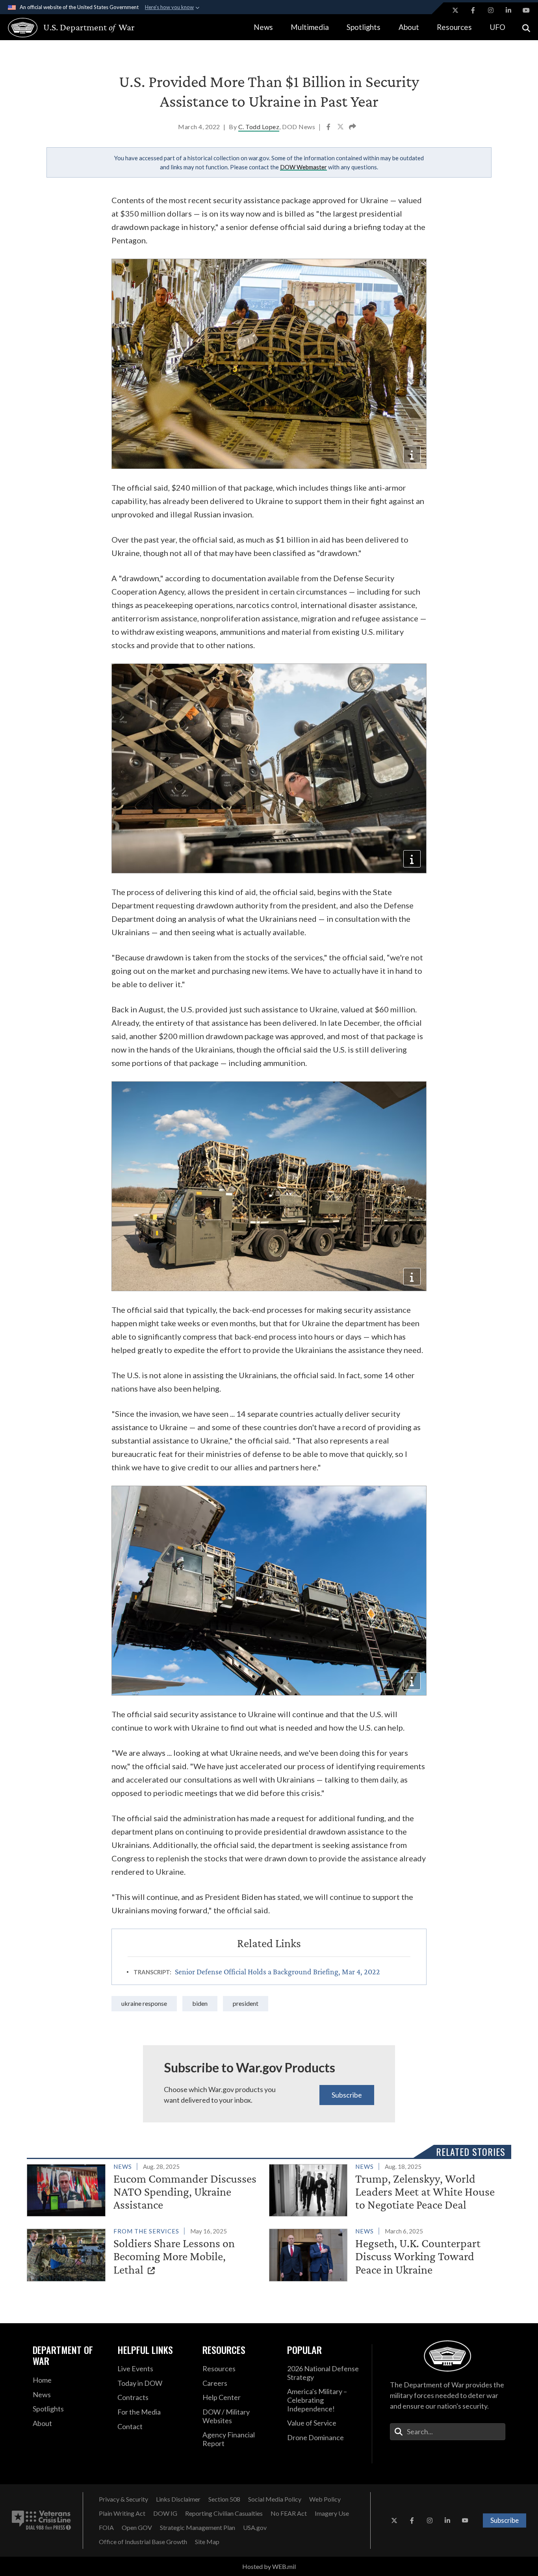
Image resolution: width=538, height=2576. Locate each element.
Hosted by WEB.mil (269, 2566)
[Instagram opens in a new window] (491, 10)
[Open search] (526, 27)
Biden (200, 2003)
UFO (497, 27)
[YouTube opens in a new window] (526, 10)
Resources (454, 27)
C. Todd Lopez (259, 127)
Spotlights (364, 27)
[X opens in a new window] (455, 10)
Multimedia (310, 27)
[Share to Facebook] (329, 128)
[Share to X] (341, 128)
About (409, 27)
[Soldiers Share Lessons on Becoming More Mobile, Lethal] (145, 2253)
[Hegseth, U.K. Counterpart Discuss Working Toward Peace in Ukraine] (387, 2253)
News (263, 27)
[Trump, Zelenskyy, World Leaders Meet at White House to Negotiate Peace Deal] (387, 2189)
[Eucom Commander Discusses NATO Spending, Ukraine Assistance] (145, 2189)
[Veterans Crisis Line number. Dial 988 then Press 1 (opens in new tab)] (41, 2520)
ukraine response (144, 2003)
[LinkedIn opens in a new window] (508, 10)
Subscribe (347, 2095)
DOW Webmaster (303, 167)
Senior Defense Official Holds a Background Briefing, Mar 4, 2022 (277, 1972)
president (246, 2003)
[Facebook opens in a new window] (473, 10)
